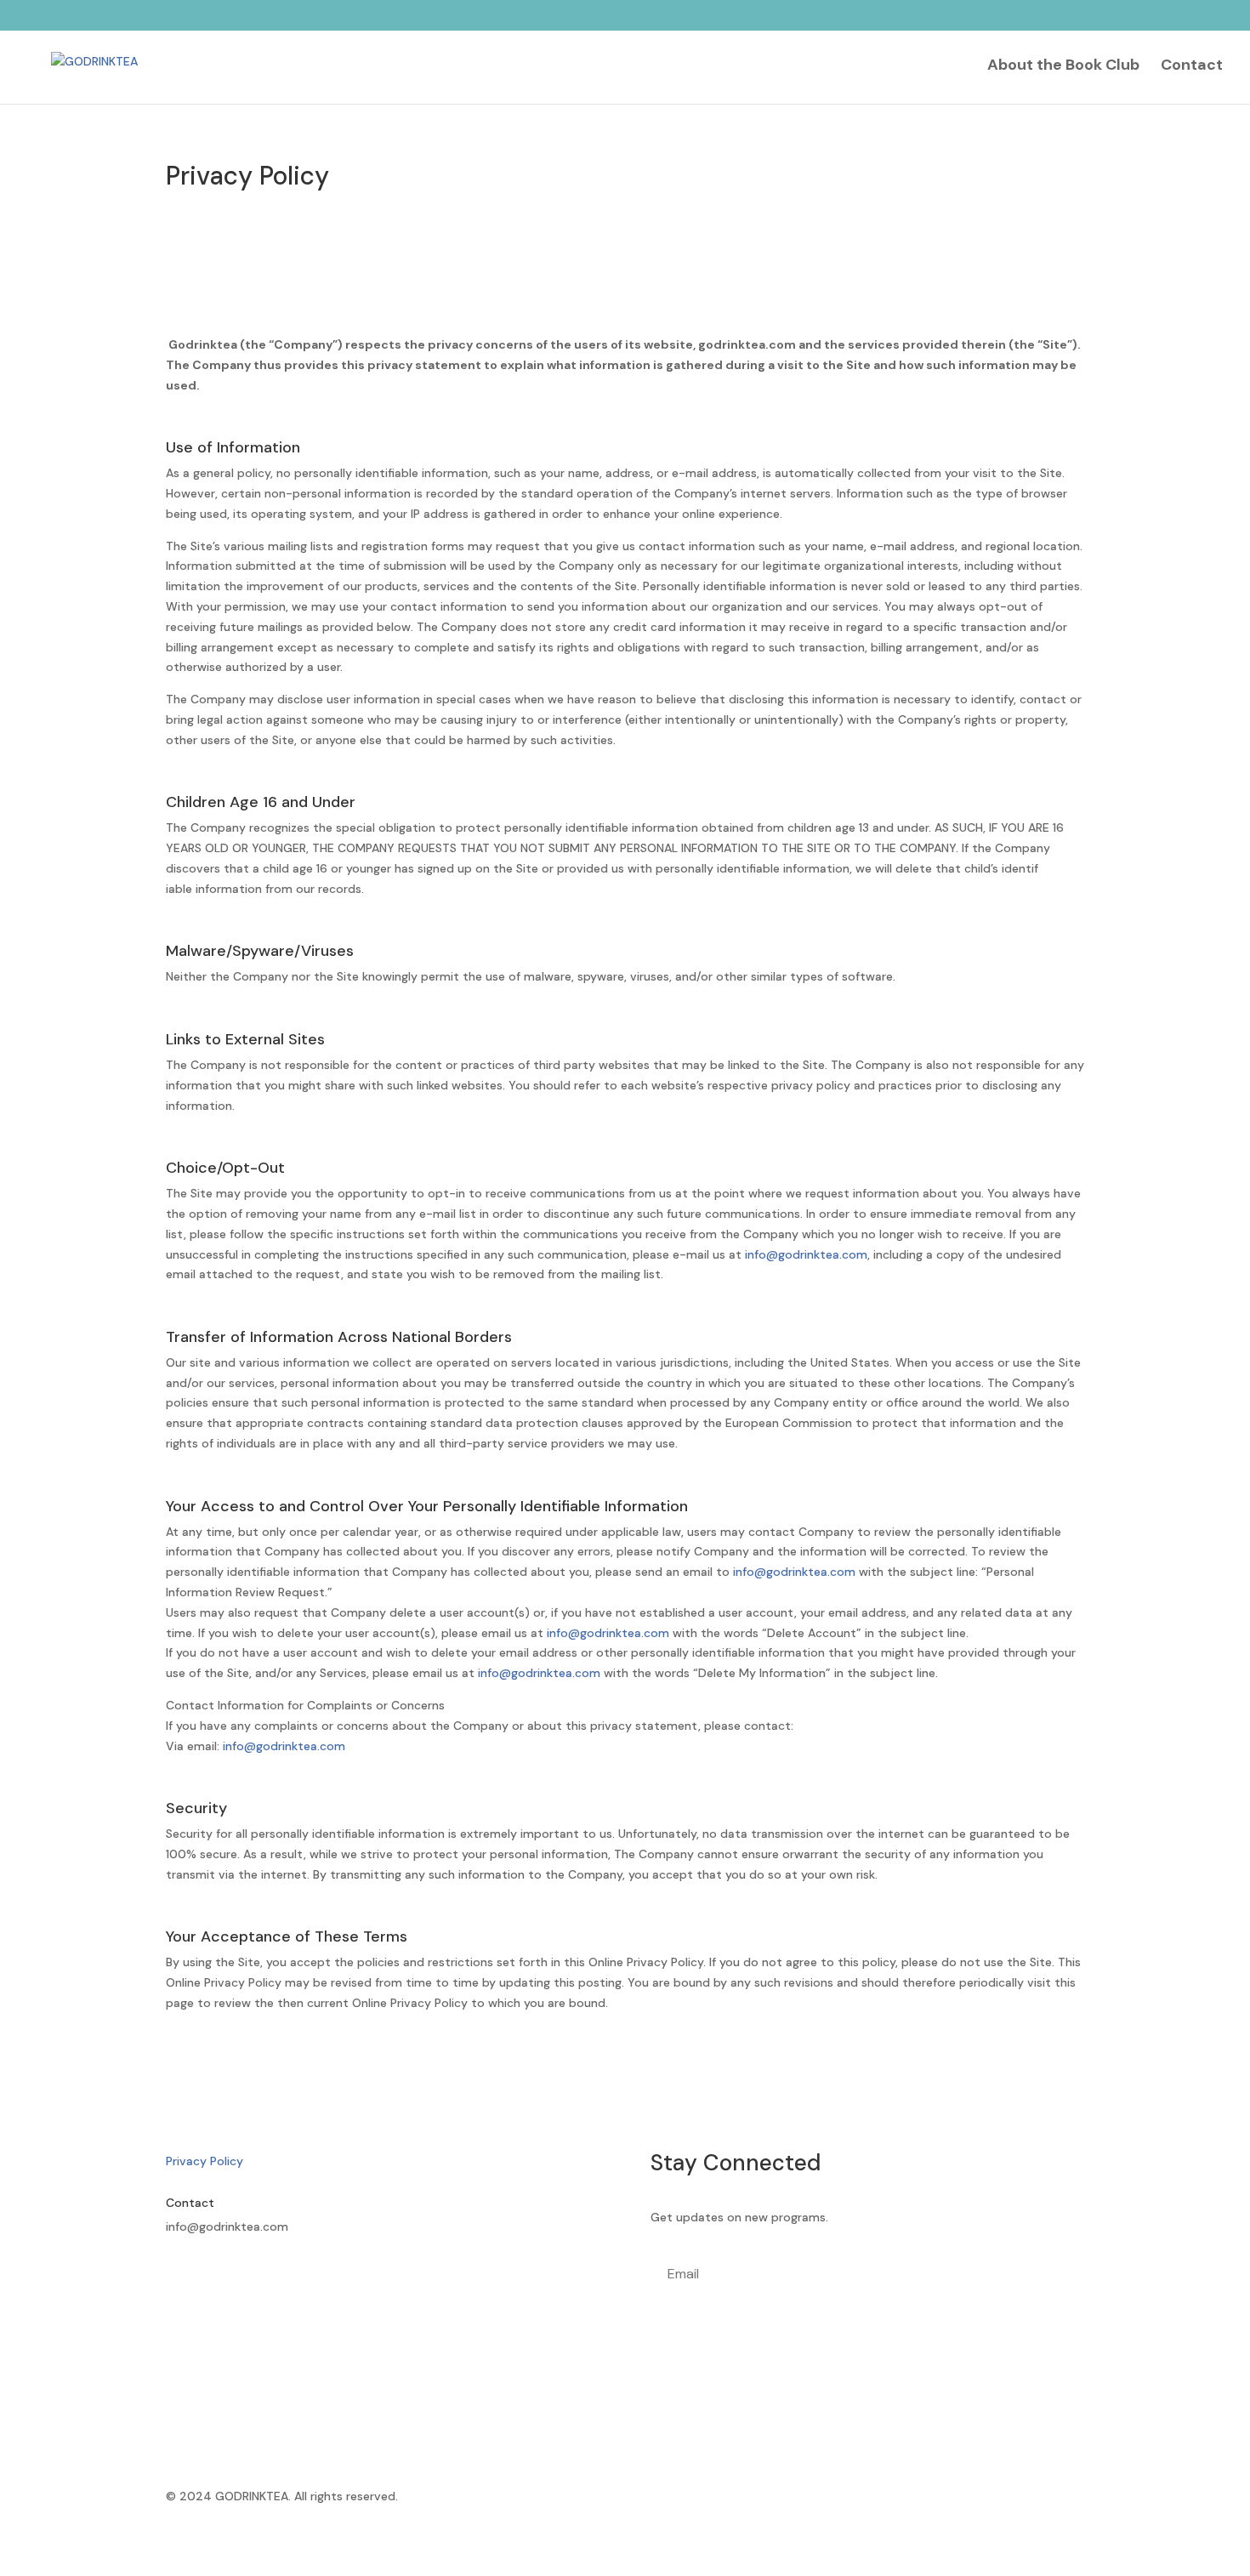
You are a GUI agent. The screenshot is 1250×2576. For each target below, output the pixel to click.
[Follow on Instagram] (213, 2277)
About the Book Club (1063, 67)
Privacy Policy (205, 2161)
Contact (1192, 67)
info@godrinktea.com (806, 1254)
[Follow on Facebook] (179, 2277)
